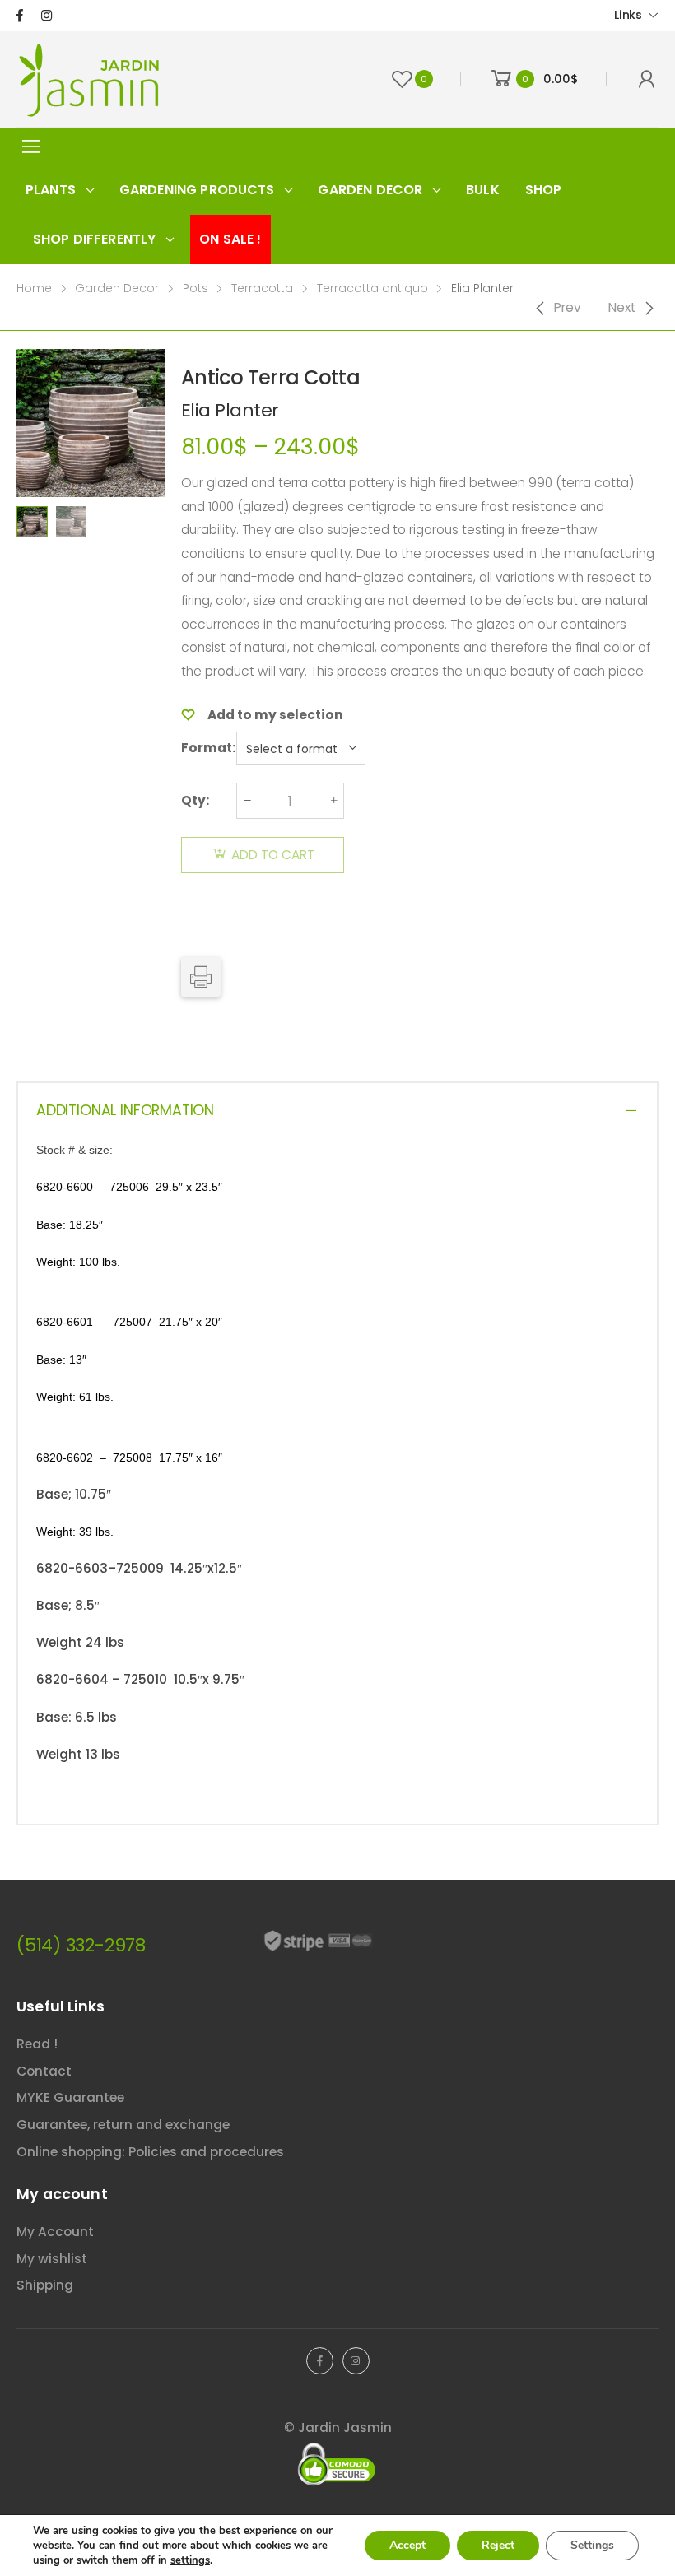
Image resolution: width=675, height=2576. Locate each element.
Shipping (45, 2285)
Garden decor (370, 190)
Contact (44, 2071)
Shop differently (95, 239)
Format (207, 748)
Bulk (483, 190)
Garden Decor (117, 288)
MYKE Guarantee (70, 2097)
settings (190, 2560)
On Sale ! (230, 239)
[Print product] (201, 977)
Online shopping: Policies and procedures (150, 2152)
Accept (407, 2545)
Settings (592, 2545)
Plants (51, 190)
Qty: (195, 800)
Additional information (125, 1110)
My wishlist (52, 2259)
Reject (498, 2545)
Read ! (37, 2044)
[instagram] (47, 15)
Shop (544, 190)
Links (628, 15)
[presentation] (167, 423)
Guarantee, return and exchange (123, 2125)
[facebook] (20, 15)
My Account (55, 2232)
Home (34, 288)
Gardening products (197, 190)
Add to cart (273, 855)
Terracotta (262, 288)
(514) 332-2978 (81, 1945)
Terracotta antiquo (372, 288)
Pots (196, 288)
